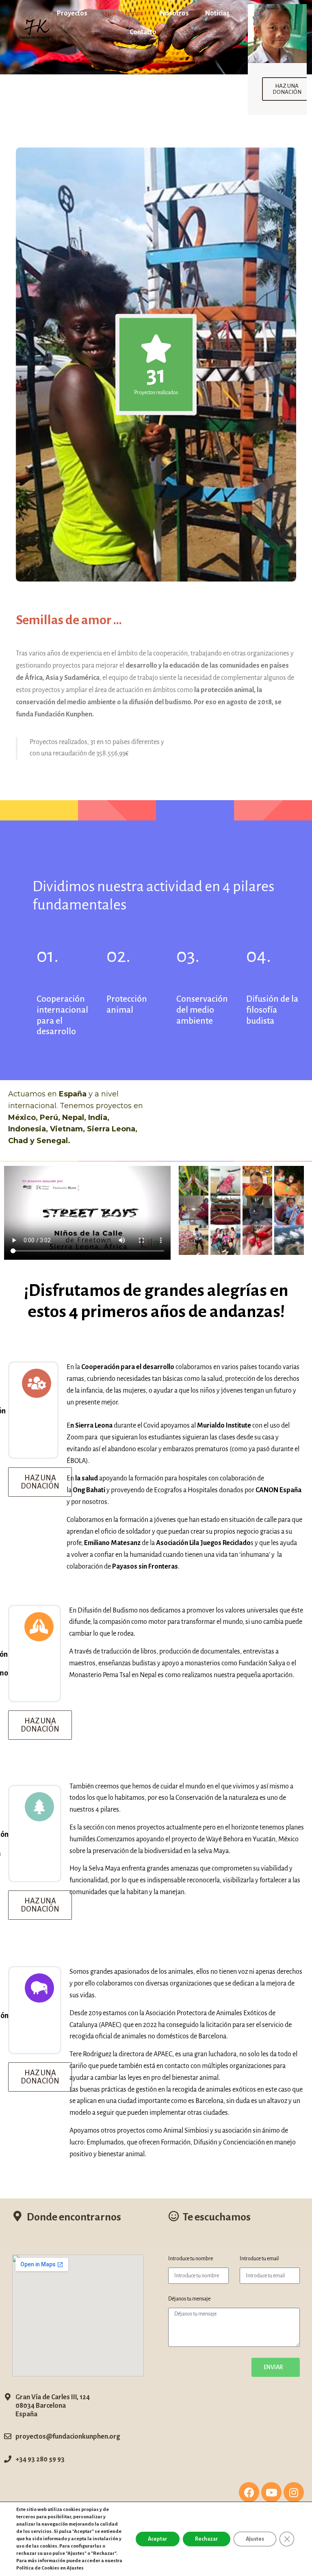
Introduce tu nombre (191, 2259)
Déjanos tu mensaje (189, 2299)
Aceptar (158, 2539)
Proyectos (72, 13)
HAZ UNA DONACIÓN (287, 89)
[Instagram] (294, 2492)
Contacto (143, 32)
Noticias (217, 13)
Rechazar (207, 2539)
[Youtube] (271, 2492)
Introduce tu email (259, 2259)
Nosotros (174, 13)
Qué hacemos (124, 13)
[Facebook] (249, 2492)
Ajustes (255, 2539)
